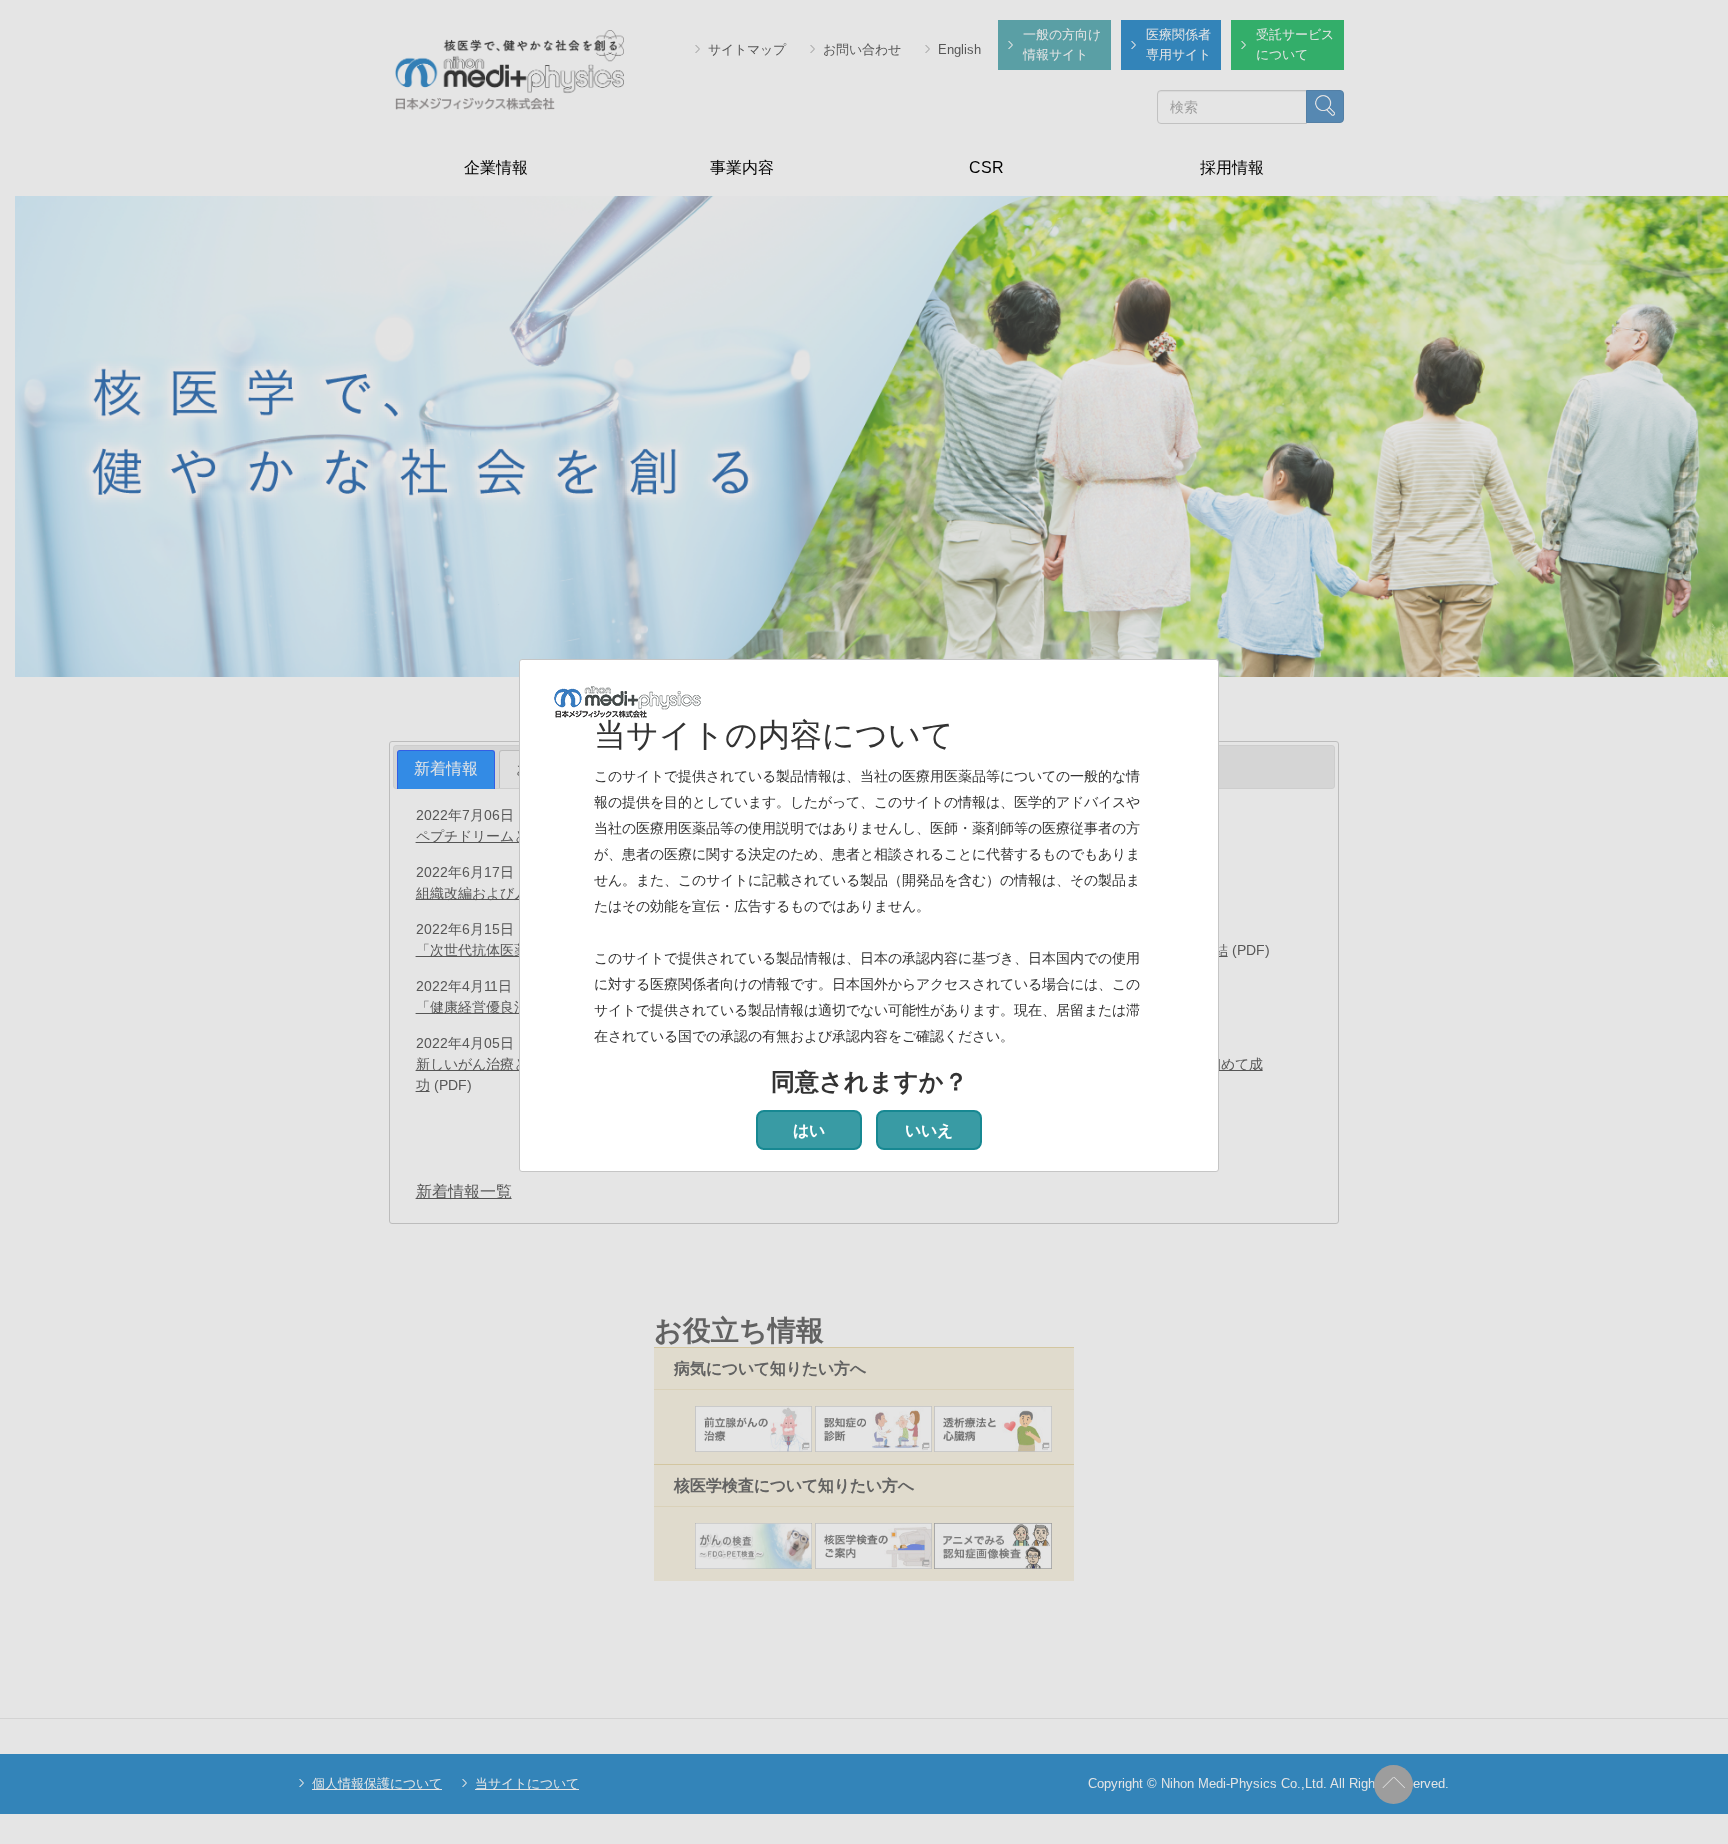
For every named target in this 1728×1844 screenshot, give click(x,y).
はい (809, 1130)
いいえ (929, 1130)
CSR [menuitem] (986, 167)
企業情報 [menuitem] (496, 167)
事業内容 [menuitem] (742, 167)
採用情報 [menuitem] (1232, 167)
